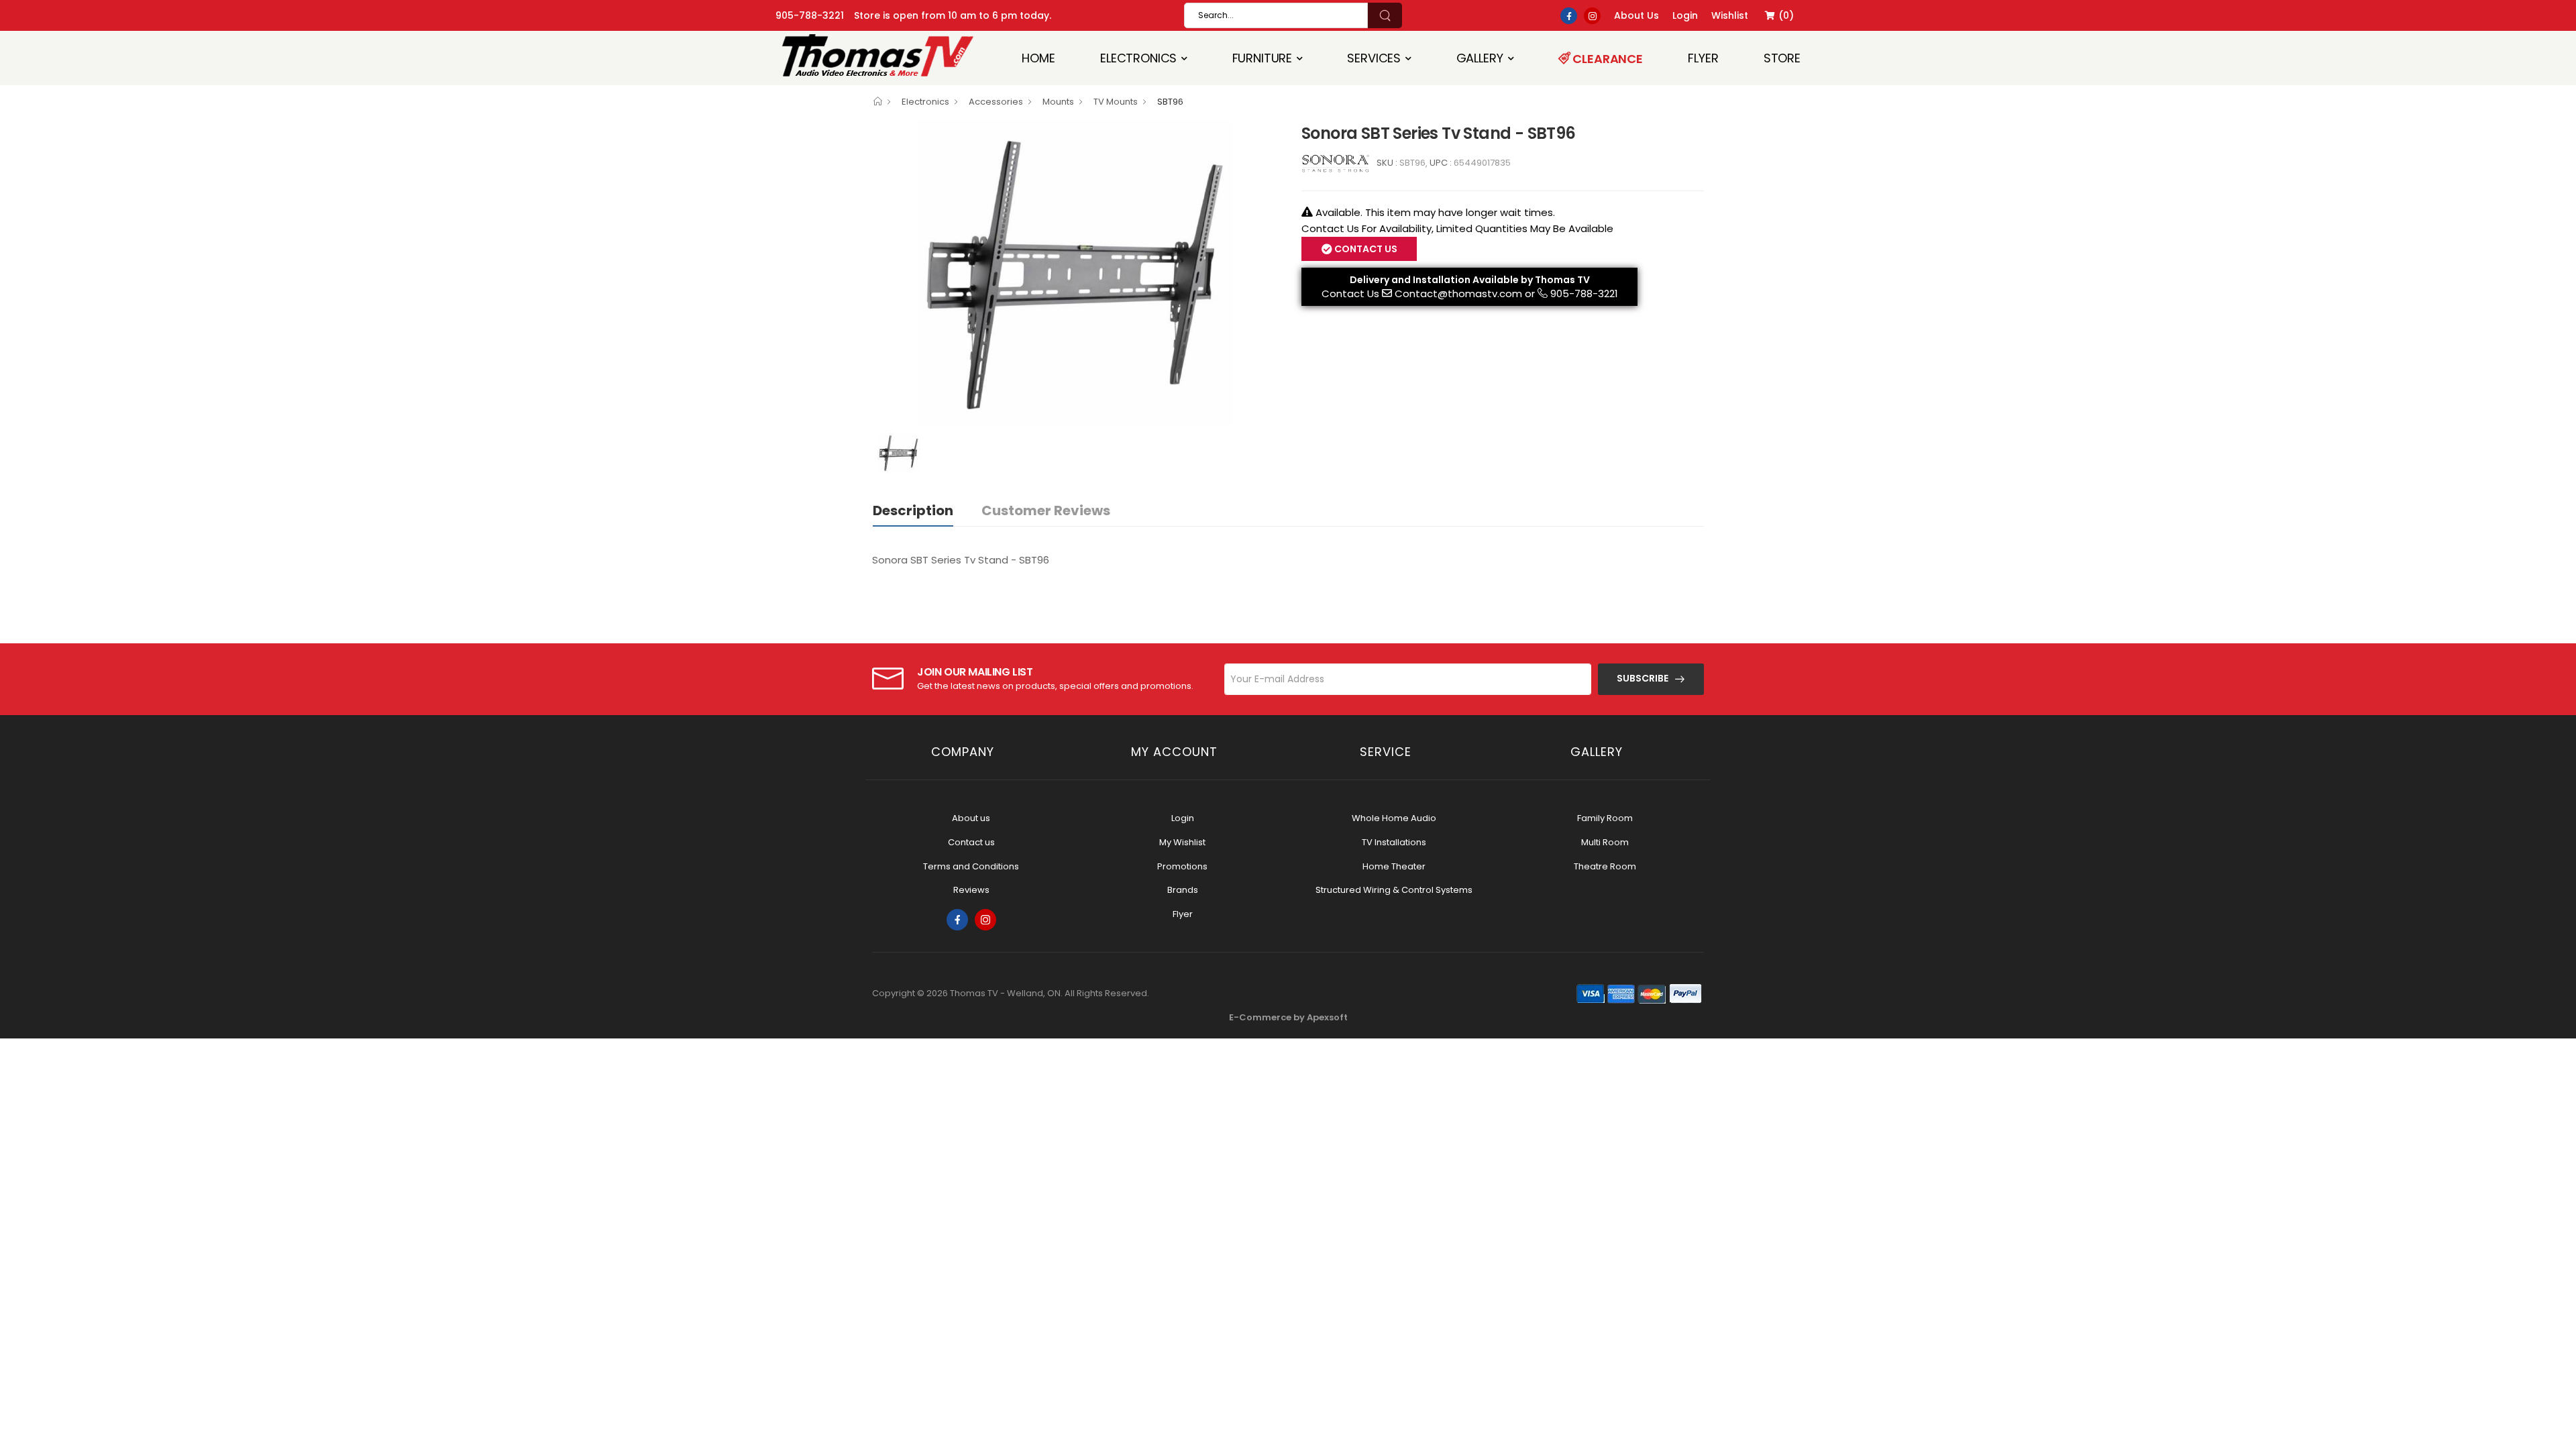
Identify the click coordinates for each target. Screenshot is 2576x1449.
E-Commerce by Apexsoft (1288, 1017)
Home (1038, 58)
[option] (1077, 273)
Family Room (1605, 818)
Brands (1183, 890)
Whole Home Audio (1394, 818)
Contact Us (1350, 293)
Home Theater (1394, 866)
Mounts (1058, 102)
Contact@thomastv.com (1458, 293)
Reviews (971, 890)
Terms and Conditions (971, 866)
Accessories (996, 102)
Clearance (1607, 59)
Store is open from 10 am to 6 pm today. (953, 15)
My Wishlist (1182, 842)
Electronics (1138, 58)
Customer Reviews (1046, 511)
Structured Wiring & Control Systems (1394, 890)
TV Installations (1394, 842)
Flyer (1703, 58)
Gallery (1480, 58)
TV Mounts (1116, 102)
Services (1374, 58)
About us (971, 818)
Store (1782, 58)
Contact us (971, 842)
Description (913, 511)
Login (1183, 818)
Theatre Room (1605, 866)
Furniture (1263, 58)
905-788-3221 (810, 15)
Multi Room (1605, 842)
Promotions (1182, 866)
